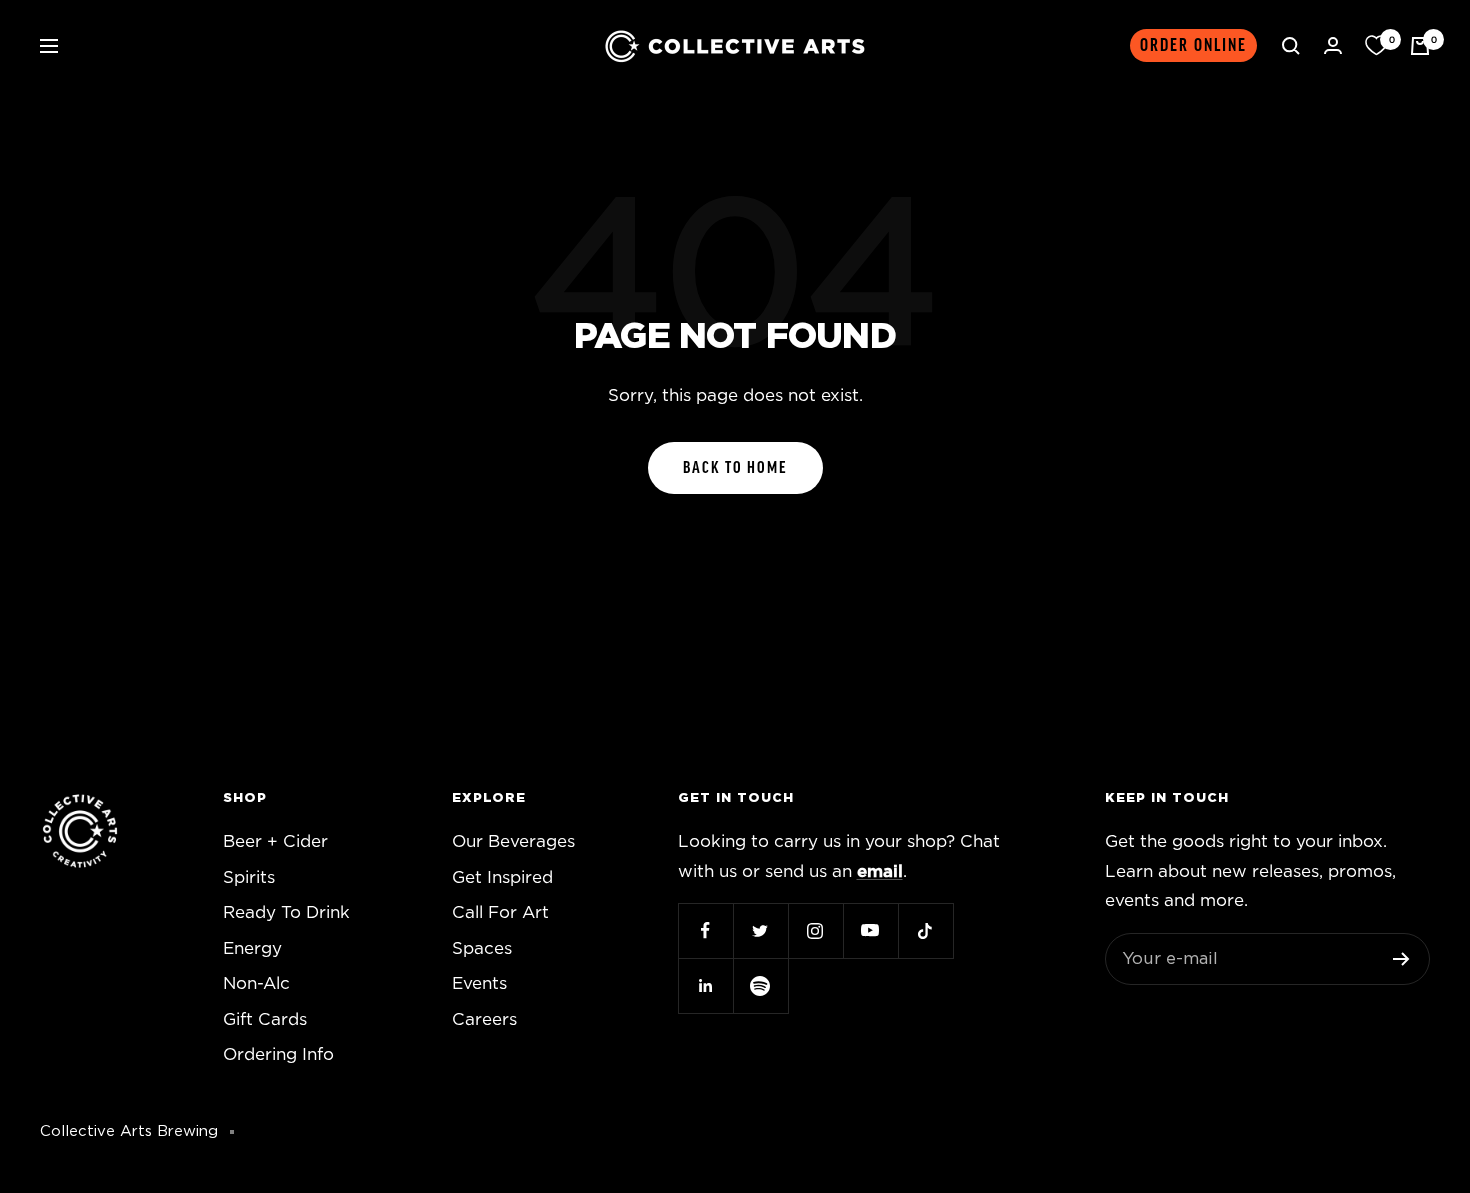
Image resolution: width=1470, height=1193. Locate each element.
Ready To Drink (286, 912)
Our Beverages (513, 841)
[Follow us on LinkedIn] (705, 985)
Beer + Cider (275, 841)
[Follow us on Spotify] (760, 985)
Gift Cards (265, 1019)
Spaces (482, 948)
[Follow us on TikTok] (925, 930)
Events (479, 983)
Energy (252, 948)
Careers (484, 1019)
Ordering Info (278, 1054)
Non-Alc (256, 983)
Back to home (735, 468)
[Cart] (1420, 46)
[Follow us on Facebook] (705, 930)
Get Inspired (502, 877)
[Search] (1291, 46)
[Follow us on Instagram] (815, 930)
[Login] (1333, 45)
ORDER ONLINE (1193, 45)
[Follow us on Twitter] (760, 930)
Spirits (249, 877)
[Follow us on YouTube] (870, 930)
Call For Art (500, 912)
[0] (1376, 46)
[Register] (1401, 959)
